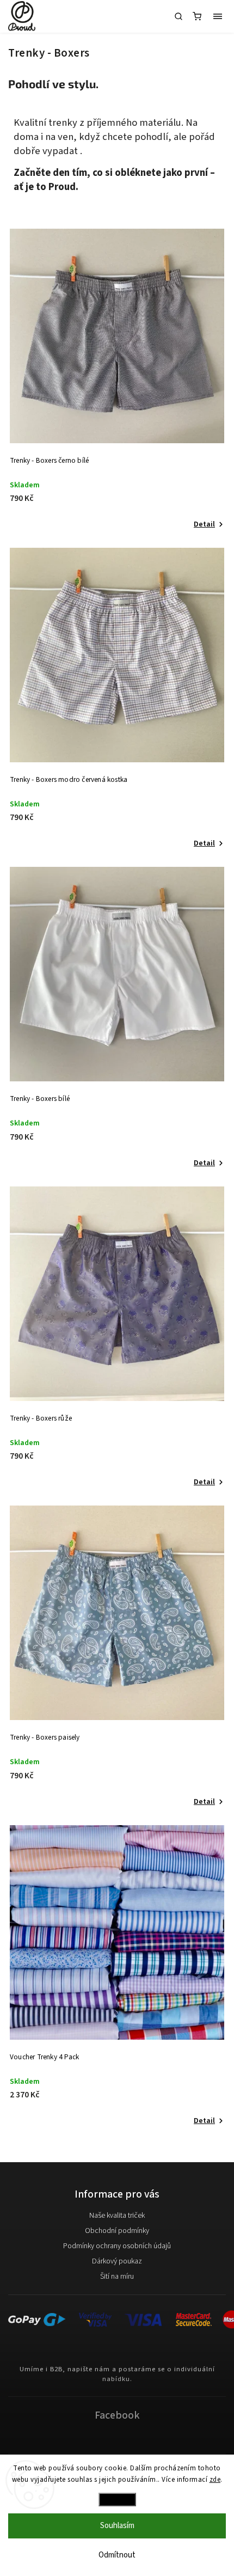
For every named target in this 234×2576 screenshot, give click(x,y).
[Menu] (218, 16)
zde (215, 2480)
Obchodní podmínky (117, 2231)
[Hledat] (178, 16)
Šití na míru (117, 2277)
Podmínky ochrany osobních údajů (117, 2246)
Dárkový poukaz (117, 2261)
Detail (204, 524)
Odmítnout (117, 2555)
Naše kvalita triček (117, 2216)
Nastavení (117, 2499)
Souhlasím (117, 2526)
